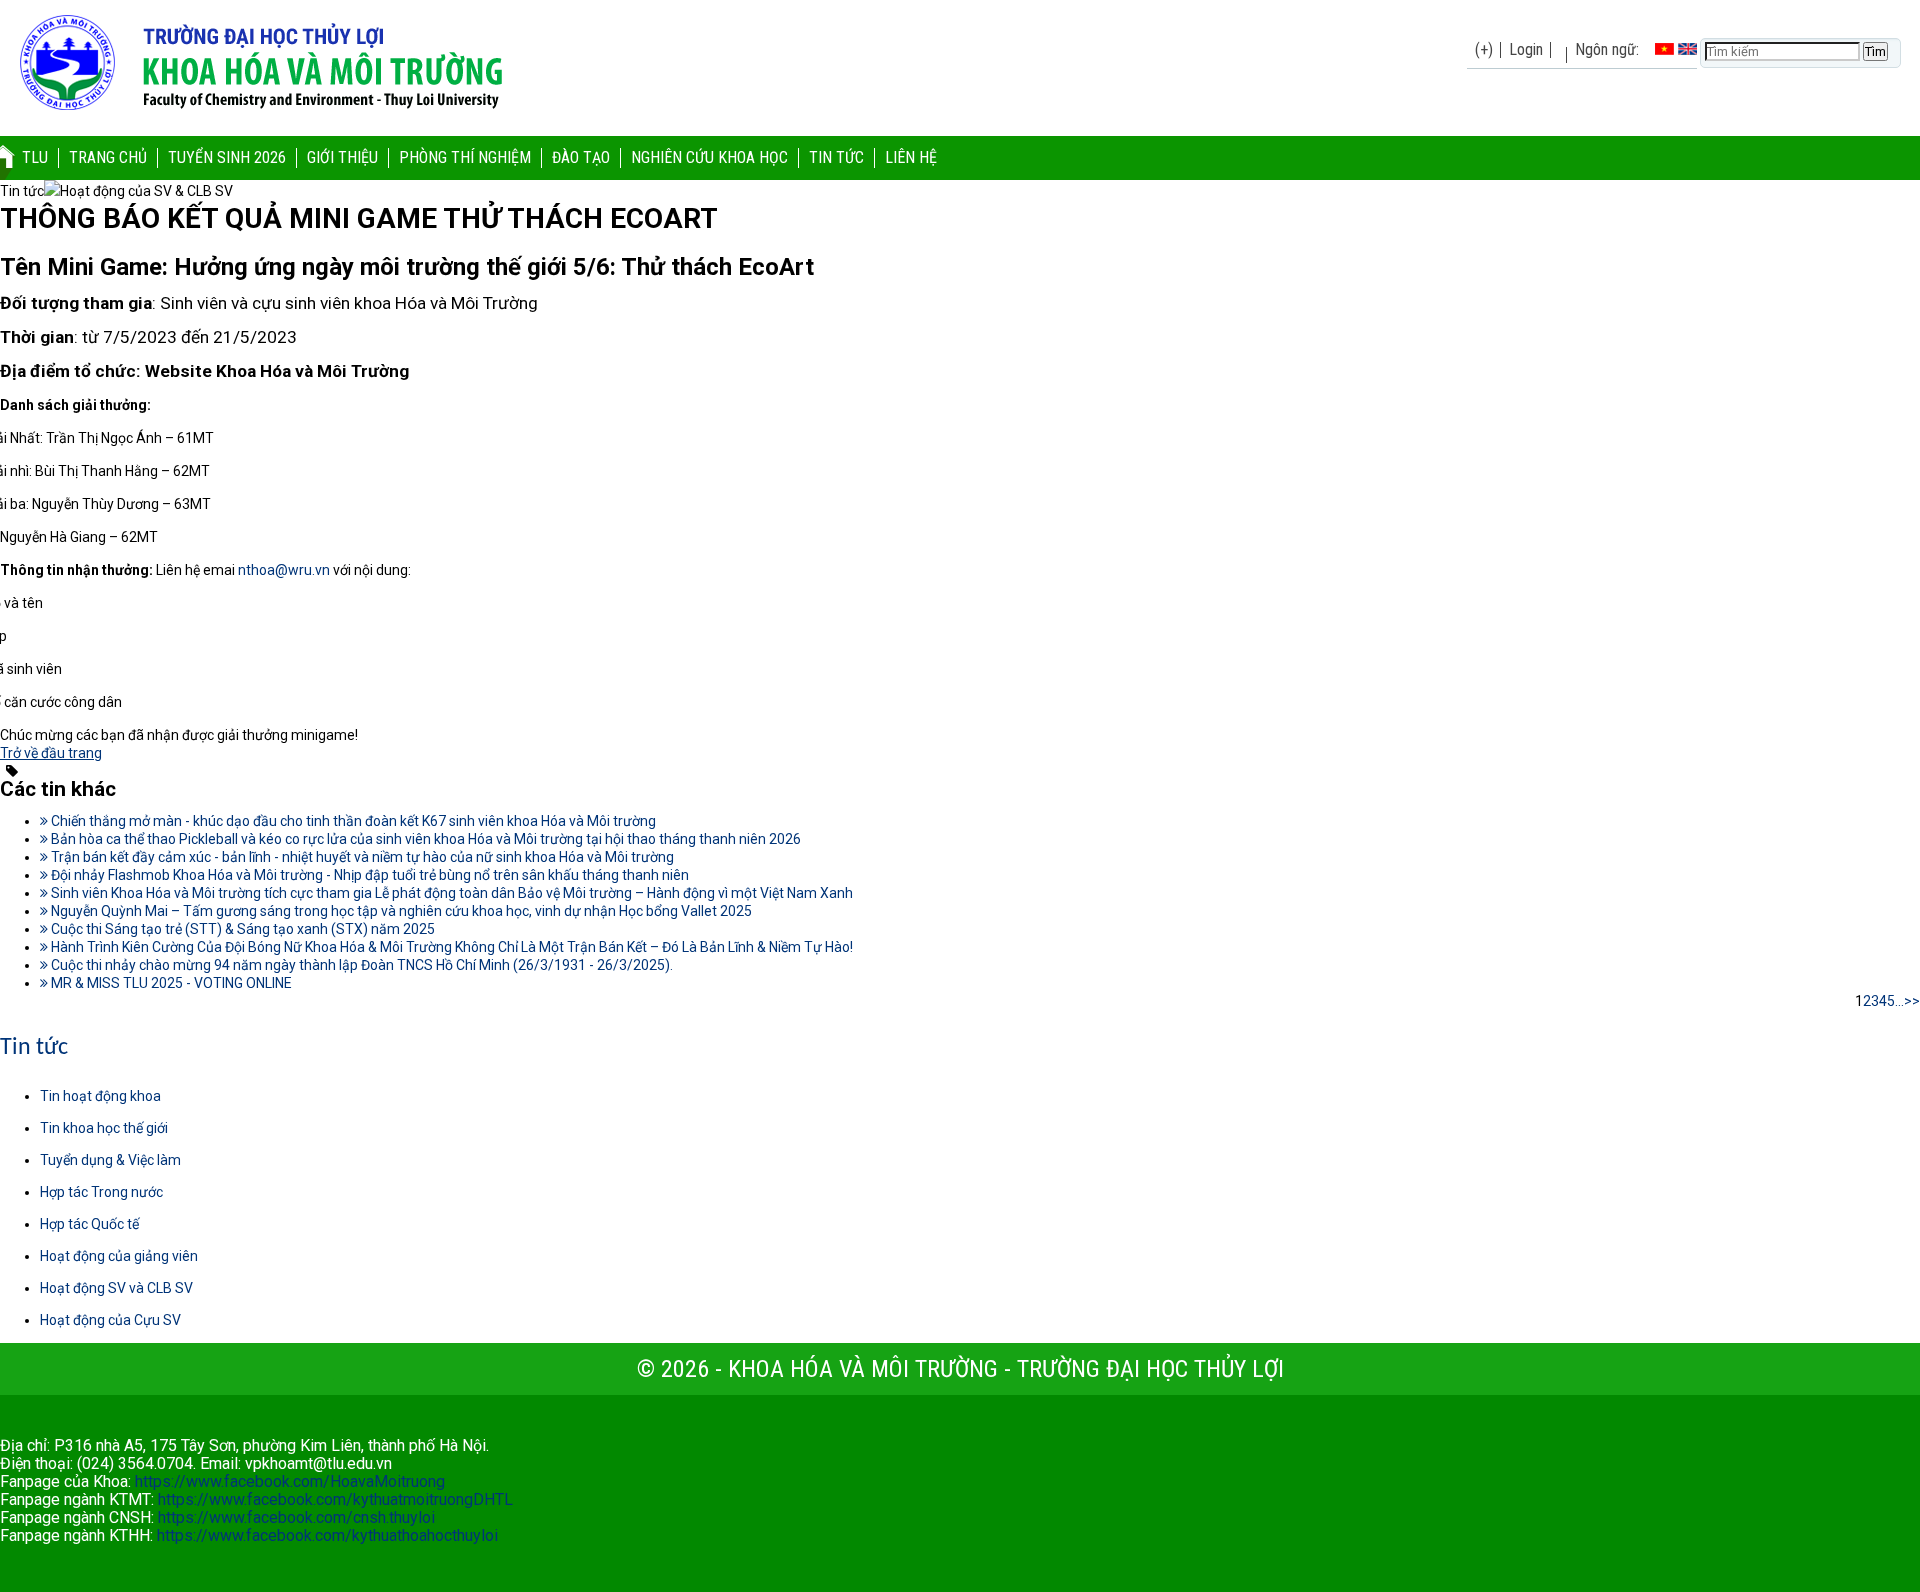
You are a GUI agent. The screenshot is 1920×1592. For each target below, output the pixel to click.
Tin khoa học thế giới (104, 1128)
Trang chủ (108, 157)
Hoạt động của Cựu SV (110, 1320)
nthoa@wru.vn (284, 570)
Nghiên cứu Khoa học (709, 157)
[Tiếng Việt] (1664, 49)
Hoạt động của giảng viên (119, 1256)
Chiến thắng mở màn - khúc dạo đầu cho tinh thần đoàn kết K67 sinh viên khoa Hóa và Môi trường (352, 821)
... (1899, 1001)
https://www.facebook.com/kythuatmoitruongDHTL (335, 1499)
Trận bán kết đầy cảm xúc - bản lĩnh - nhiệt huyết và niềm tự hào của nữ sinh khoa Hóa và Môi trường (361, 857)
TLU (35, 157)
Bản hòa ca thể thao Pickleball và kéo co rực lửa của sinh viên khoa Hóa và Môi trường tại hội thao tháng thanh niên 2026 (424, 839)
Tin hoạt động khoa (100, 1096)
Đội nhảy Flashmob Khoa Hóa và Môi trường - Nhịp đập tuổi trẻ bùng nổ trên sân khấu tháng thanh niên (368, 875)
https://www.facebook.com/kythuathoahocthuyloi (327, 1535)
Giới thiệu (342, 157)
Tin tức (836, 157)
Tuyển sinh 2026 (227, 157)
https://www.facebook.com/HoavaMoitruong (290, 1481)
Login (1526, 49)
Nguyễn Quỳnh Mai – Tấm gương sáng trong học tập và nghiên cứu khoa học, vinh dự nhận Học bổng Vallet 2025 (400, 911)
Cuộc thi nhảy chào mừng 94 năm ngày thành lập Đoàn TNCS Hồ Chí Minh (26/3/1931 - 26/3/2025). (360, 965)
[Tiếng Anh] (1687, 49)
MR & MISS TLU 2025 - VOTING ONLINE (170, 983)
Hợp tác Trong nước (101, 1192)
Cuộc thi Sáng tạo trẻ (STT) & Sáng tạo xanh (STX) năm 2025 (241, 929)
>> (1912, 1001)
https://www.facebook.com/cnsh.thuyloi (296, 1517)
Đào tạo (581, 157)
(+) (1484, 49)
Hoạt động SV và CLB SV (116, 1288)
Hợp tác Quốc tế (89, 1224)
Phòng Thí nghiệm (465, 157)
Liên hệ (911, 157)
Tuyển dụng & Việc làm (110, 1160)
